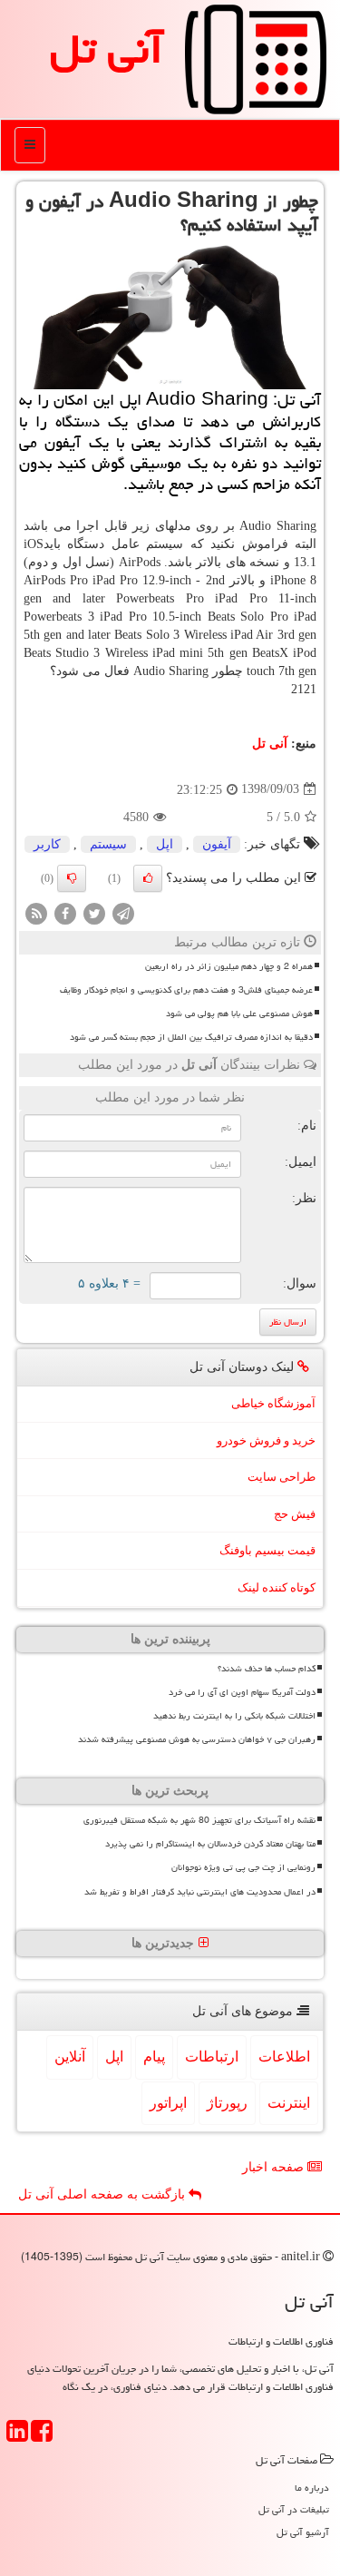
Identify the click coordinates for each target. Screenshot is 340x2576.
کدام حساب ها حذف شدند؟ (267, 1669)
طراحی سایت (282, 1477)
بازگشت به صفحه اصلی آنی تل (103, 2194)
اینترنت (289, 2103)
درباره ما (312, 2488)
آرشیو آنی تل (303, 2532)
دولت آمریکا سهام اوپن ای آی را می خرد (242, 1692)
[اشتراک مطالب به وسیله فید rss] (36, 912)
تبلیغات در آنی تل (294, 2509)
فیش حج (295, 1514)
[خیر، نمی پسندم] (72, 878)
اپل (165, 844)
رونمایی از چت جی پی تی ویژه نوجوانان (243, 1867)
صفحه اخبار (275, 2167)
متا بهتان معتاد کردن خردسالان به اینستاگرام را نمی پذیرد (210, 1844)
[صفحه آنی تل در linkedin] (17, 2437)
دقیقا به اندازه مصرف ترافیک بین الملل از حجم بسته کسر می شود (191, 1037)
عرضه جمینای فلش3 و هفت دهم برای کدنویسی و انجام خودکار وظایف (186, 990)
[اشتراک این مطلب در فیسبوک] (65, 912)
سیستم (108, 844)
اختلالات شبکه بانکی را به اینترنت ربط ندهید (234, 1716)
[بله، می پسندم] (148, 878)
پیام (154, 2057)
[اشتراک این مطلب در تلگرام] (123, 912)
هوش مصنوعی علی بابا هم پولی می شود (239, 1014)
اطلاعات (284, 2057)
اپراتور (168, 2103)
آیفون (217, 844)
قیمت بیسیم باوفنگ (267, 1550)
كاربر (47, 844)
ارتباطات (212, 2057)
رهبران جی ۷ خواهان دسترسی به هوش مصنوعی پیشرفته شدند (197, 1739)
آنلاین (70, 2057)
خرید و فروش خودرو (266, 1440)
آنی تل (107, 49)
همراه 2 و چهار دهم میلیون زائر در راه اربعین (229, 966)
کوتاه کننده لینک (277, 1587)
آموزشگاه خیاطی (273, 1403)
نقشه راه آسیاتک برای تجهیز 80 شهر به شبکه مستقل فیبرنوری (199, 1820)
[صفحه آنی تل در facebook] (42, 2437)
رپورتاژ (227, 2103)
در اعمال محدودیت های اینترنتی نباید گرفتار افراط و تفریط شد (200, 1892)
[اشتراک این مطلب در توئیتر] (94, 912)
